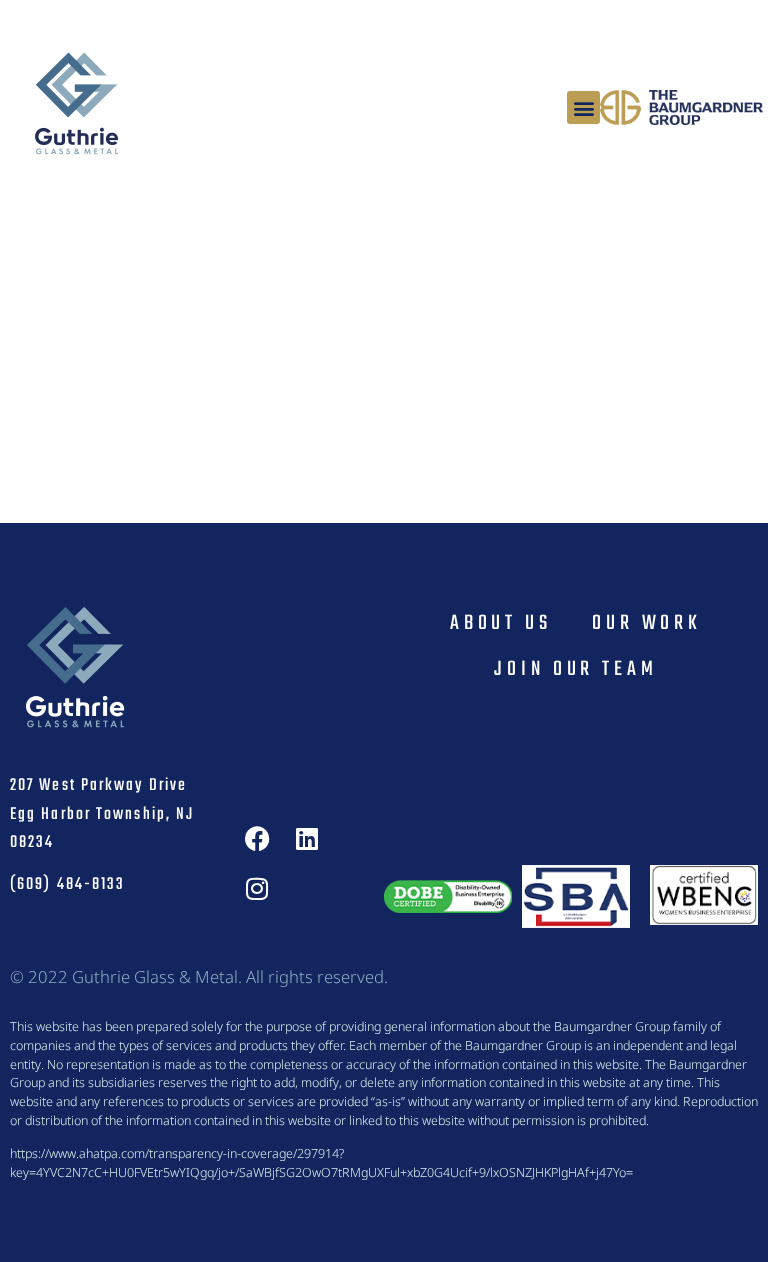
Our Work (647, 623)
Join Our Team (576, 669)
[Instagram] (257, 889)
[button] (583, 107)
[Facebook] (257, 839)
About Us (501, 623)
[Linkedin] (307, 839)
